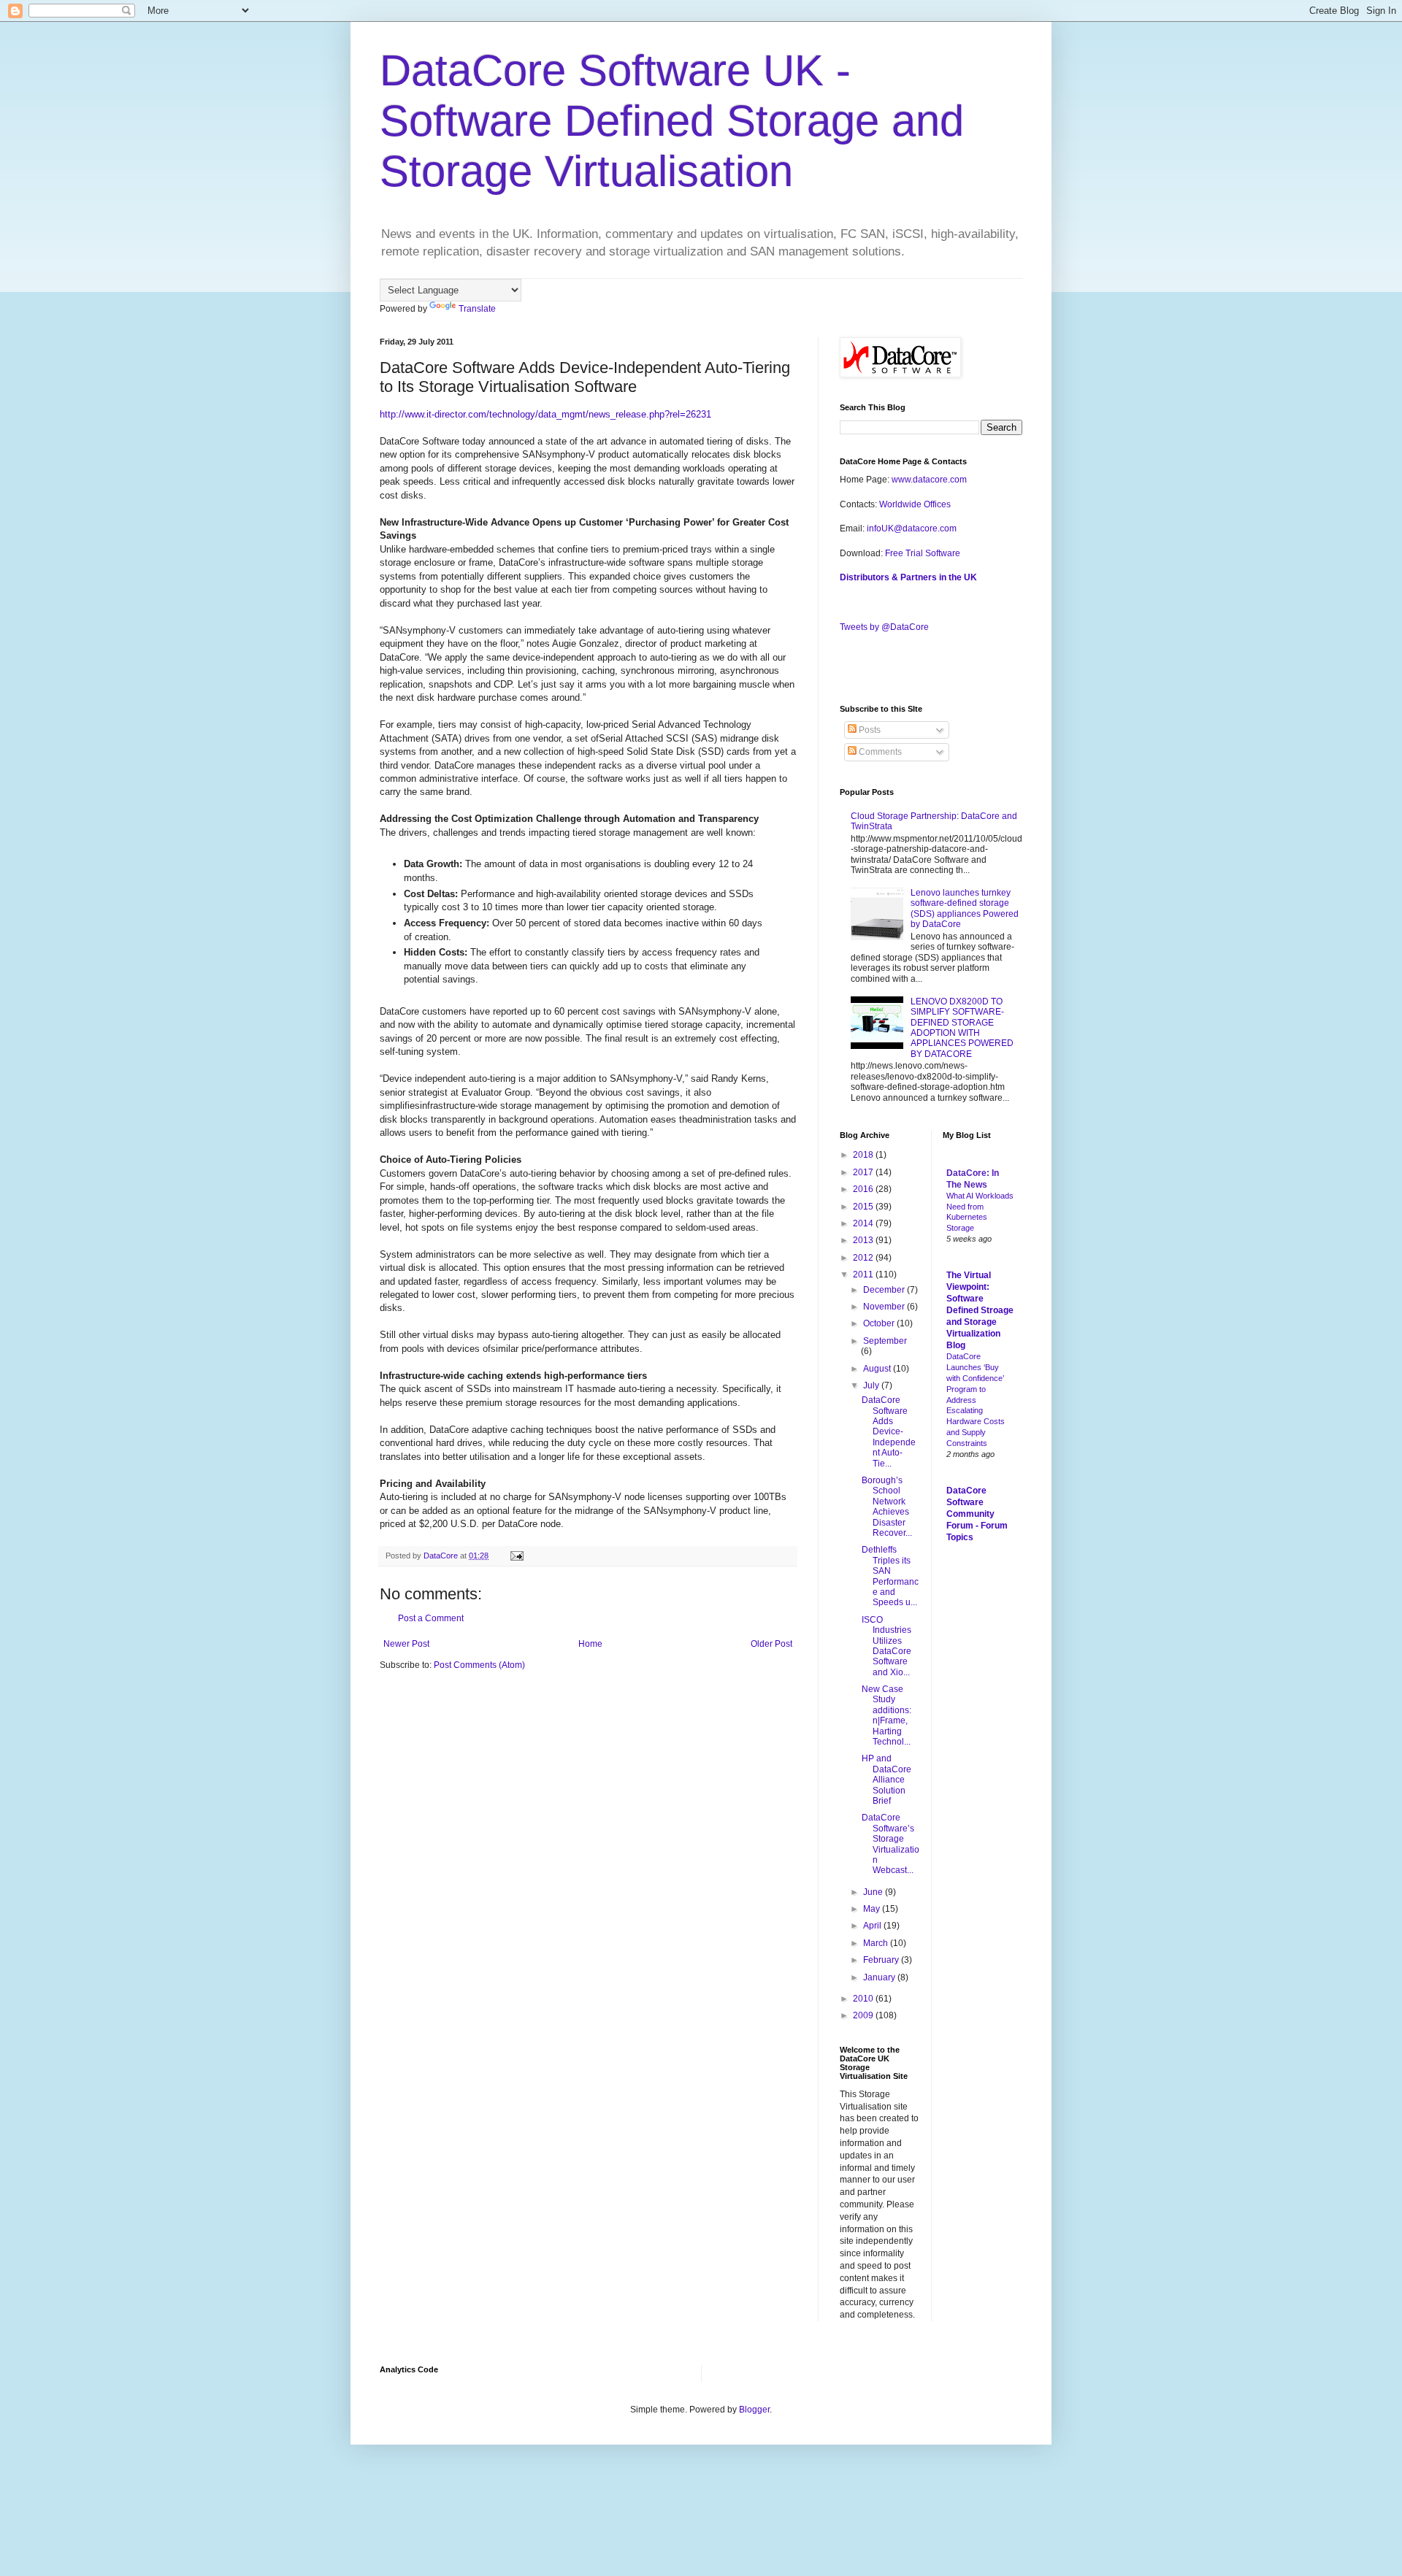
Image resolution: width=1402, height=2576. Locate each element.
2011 (864, 1274)
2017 (864, 1172)
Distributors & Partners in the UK (908, 577)
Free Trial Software (923, 553)
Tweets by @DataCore (884, 627)
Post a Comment (431, 1618)
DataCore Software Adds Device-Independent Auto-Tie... (889, 1431)
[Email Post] (516, 1556)
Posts (869, 730)
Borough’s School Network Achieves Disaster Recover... (887, 1507)
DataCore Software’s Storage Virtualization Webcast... (890, 1844)
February (882, 1960)
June (874, 1892)
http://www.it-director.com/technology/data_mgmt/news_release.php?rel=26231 (545, 414)
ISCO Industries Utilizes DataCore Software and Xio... (886, 1646)
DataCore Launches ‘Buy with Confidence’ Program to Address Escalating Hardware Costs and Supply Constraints (976, 1400)
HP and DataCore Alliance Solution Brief (886, 1780)
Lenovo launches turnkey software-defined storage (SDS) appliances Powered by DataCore (965, 908)
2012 (864, 1258)
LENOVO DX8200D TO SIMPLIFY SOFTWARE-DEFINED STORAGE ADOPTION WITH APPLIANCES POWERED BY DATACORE (962, 1028)
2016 (864, 1189)
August (878, 1369)
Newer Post (406, 1644)
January (880, 1977)
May (873, 1909)
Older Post (771, 1644)
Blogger (754, 2410)
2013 (864, 1240)
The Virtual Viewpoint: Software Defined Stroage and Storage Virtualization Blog (980, 1310)
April (873, 1926)
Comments (879, 752)
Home (590, 1644)
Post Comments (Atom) (479, 1665)
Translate (477, 309)
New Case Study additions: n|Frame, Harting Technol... (886, 1715)
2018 (864, 1155)
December (885, 1290)
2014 (864, 1223)
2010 (864, 1999)
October (880, 1323)
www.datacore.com (929, 480)
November (885, 1307)
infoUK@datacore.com (912, 528)
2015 (864, 1207)
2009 (864, 2015)
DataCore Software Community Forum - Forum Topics (977, 1514)
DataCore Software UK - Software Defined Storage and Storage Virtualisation (672, 121)
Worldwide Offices (915, 504)
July (872, 1385)
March (877, 1943)
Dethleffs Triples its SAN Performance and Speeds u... (890, 1576)
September (885, 1341)
